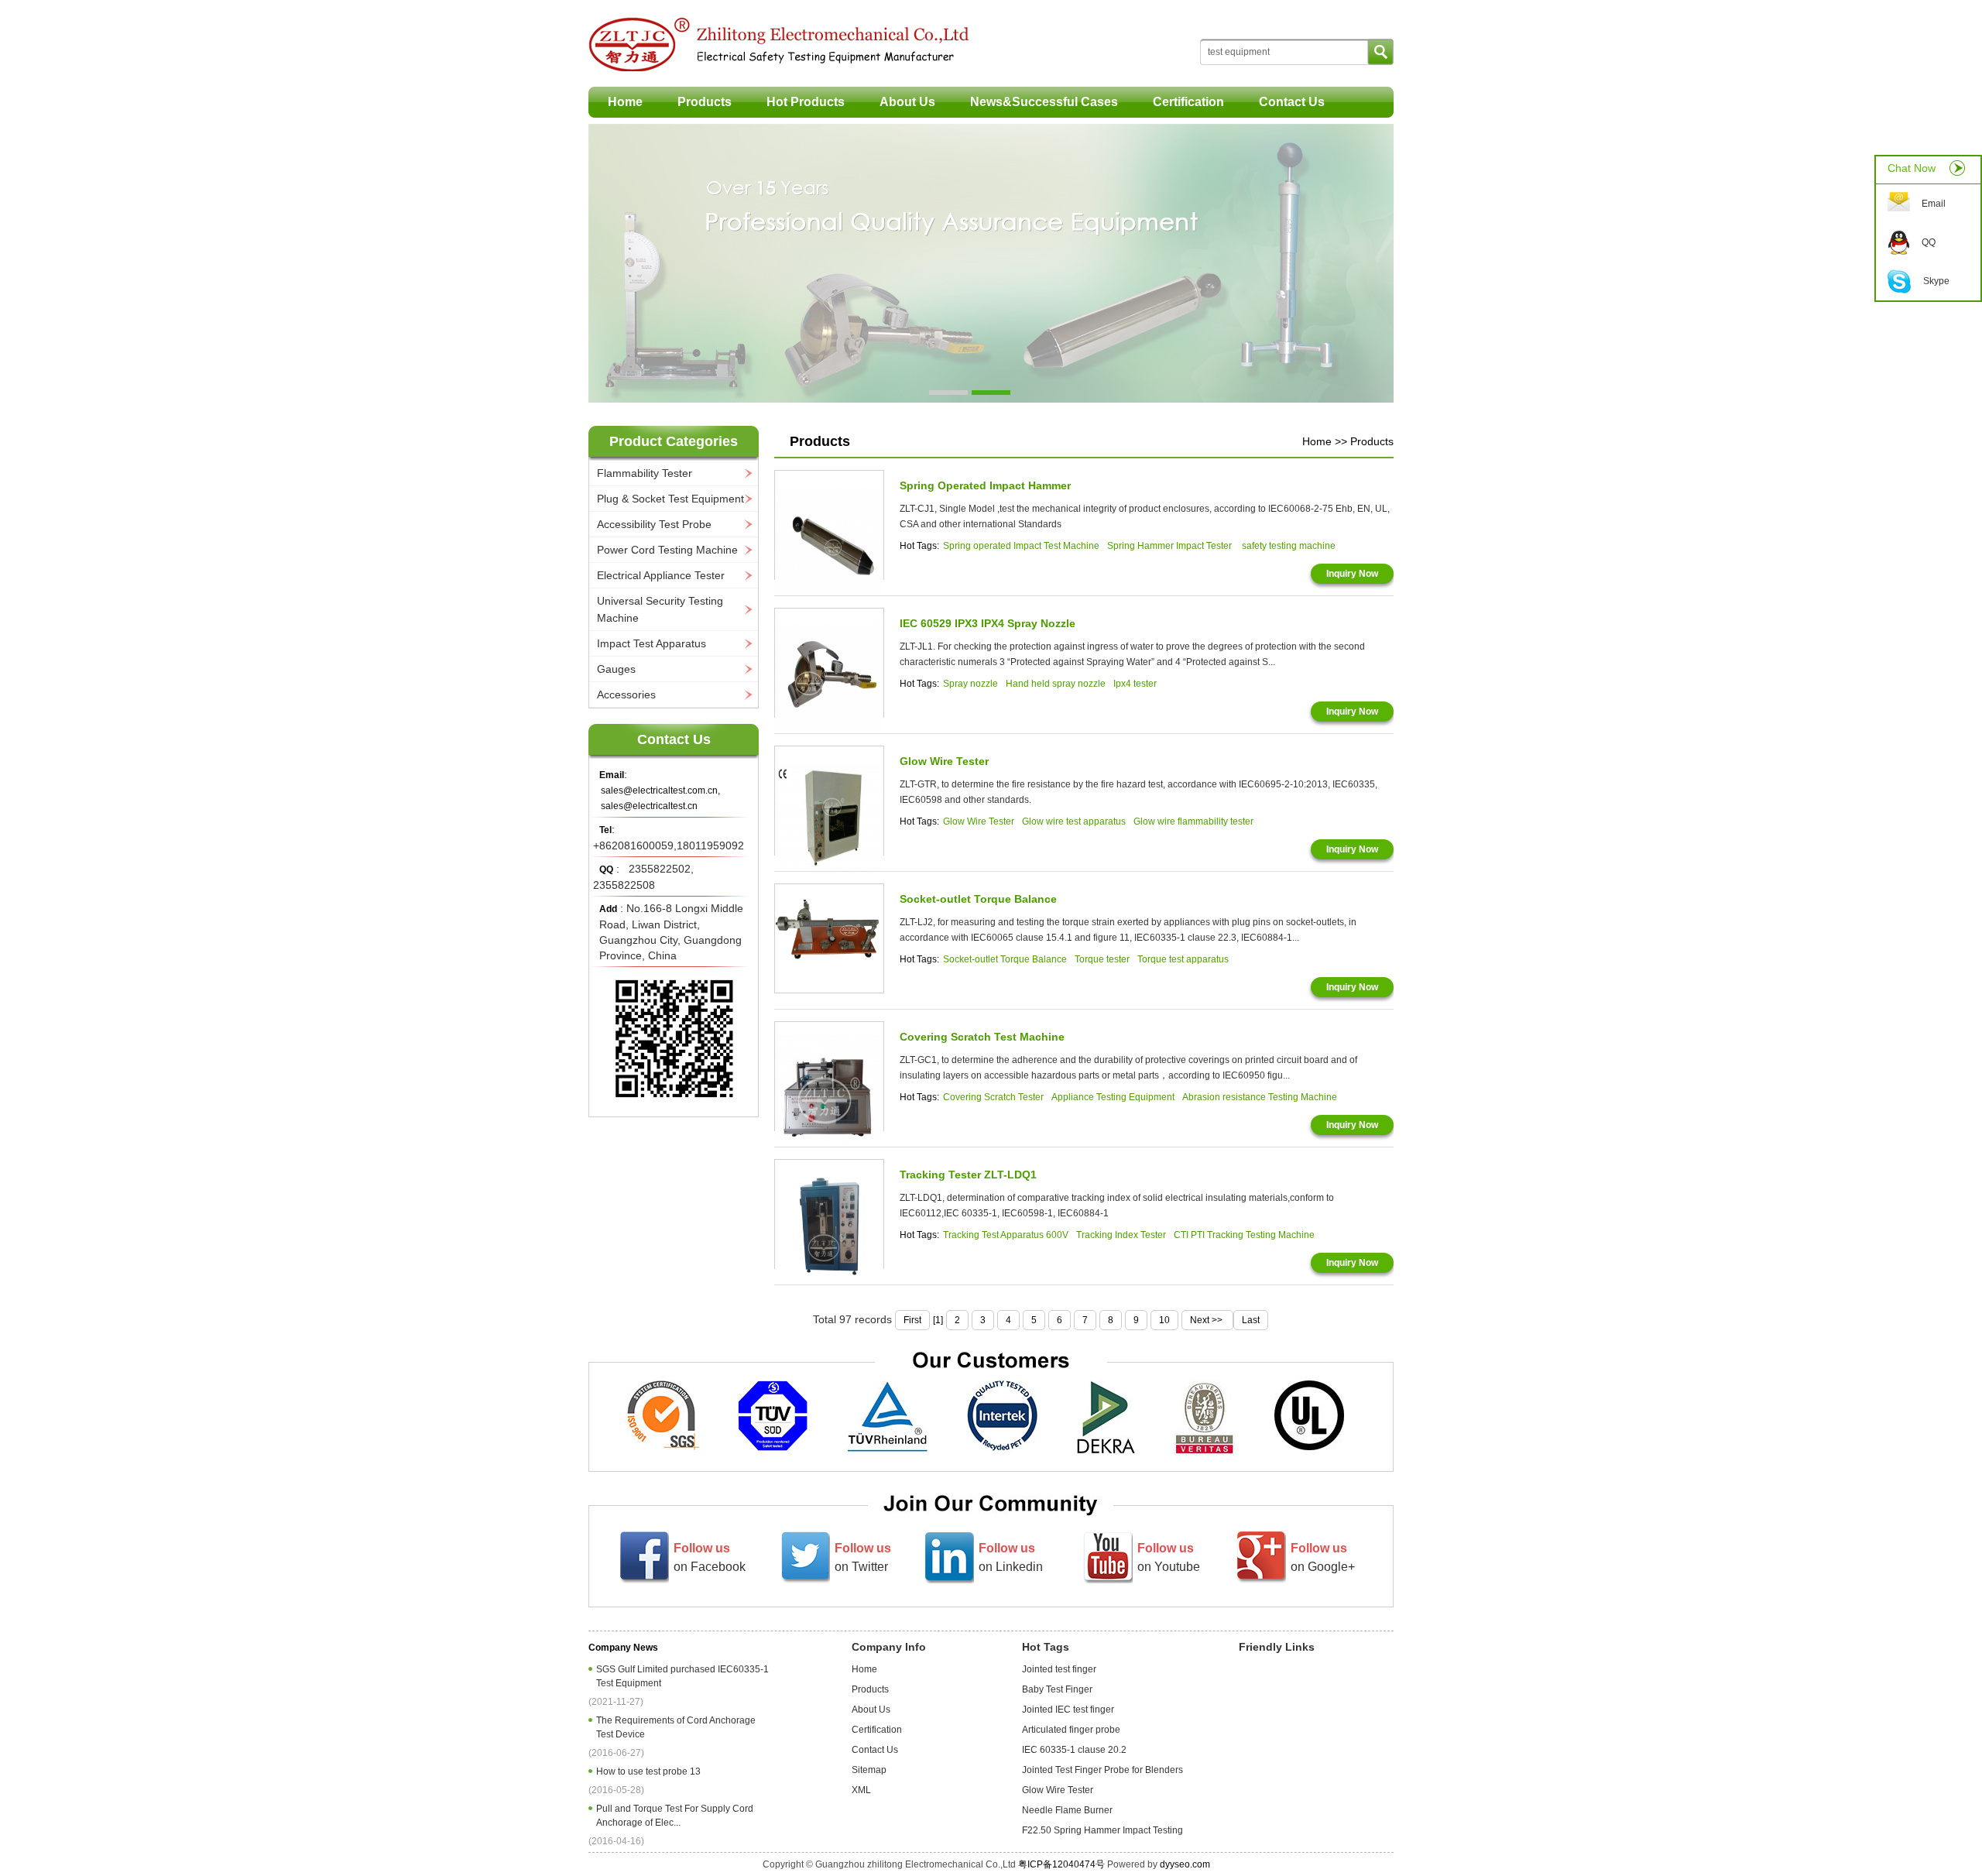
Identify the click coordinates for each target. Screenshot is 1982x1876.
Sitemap (869, 1770)
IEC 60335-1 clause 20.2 (1074, 1750)
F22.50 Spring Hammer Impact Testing (1102, 1830)
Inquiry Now (1352, 574)
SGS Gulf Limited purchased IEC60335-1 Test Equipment (682, 1676)
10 (1164, 1320)
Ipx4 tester (1135, 684)
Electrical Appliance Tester (661, 575)
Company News (623, 1648)
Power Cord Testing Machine (667, 550)
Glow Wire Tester (944, 761)
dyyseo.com (1185, 1864)
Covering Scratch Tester (993, 1097)
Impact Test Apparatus (652, 643)
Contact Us (1292, 102)
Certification (1188, 102)
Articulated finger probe (1071, 1730)
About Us (907, 102)
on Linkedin (1011, 1557)
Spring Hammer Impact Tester (1171, 546)
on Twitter (863, 1557)
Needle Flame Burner (1067, 1810)
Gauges (616, 669)
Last (1251, 1320)
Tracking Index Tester (1121, 1235)
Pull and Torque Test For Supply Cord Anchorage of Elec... (675, 1816)
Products (705, 102)
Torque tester (1102, 959)
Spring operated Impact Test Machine (1021, 546)
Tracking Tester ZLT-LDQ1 (968, 1175)
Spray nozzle (970, 684)
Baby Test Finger (1057, 1689)
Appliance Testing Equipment (1113, 1097)
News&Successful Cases (1044, 102)
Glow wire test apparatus (1074, 821)
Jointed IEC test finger (1068, 1710)
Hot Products (806, 102)
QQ (1929, 242)
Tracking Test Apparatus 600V (1006, 1235)
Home (625, 102)
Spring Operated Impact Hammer (985, 485)
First (912, 1320)
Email (1934, 204)
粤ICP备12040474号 (1061, 1864)
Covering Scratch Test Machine (982, 1037)
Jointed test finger (1059, 1669)
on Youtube (1169, 1557)
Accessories (626, 694)
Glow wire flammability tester (1193, 821)
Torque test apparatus (1183, 959)
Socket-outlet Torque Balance (978, 899)
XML (861, 1790)
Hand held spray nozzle (1056, 684)
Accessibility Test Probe (654, 524)
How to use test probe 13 (651, 1771)
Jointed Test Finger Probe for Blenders (1102, 1770)
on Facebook (710, 1557)
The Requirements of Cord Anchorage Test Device (676, 1727)
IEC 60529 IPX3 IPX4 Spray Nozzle (988, 623)
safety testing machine (1289, 546)
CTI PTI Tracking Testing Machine (1244, 1235)
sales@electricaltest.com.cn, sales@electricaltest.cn (660, 798)
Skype (1936, 281)
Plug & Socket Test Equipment (670, 499)
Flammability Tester (645, 473)
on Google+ (1323, 1557)
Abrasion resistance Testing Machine (1260, 1097)
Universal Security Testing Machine (660, 609)
